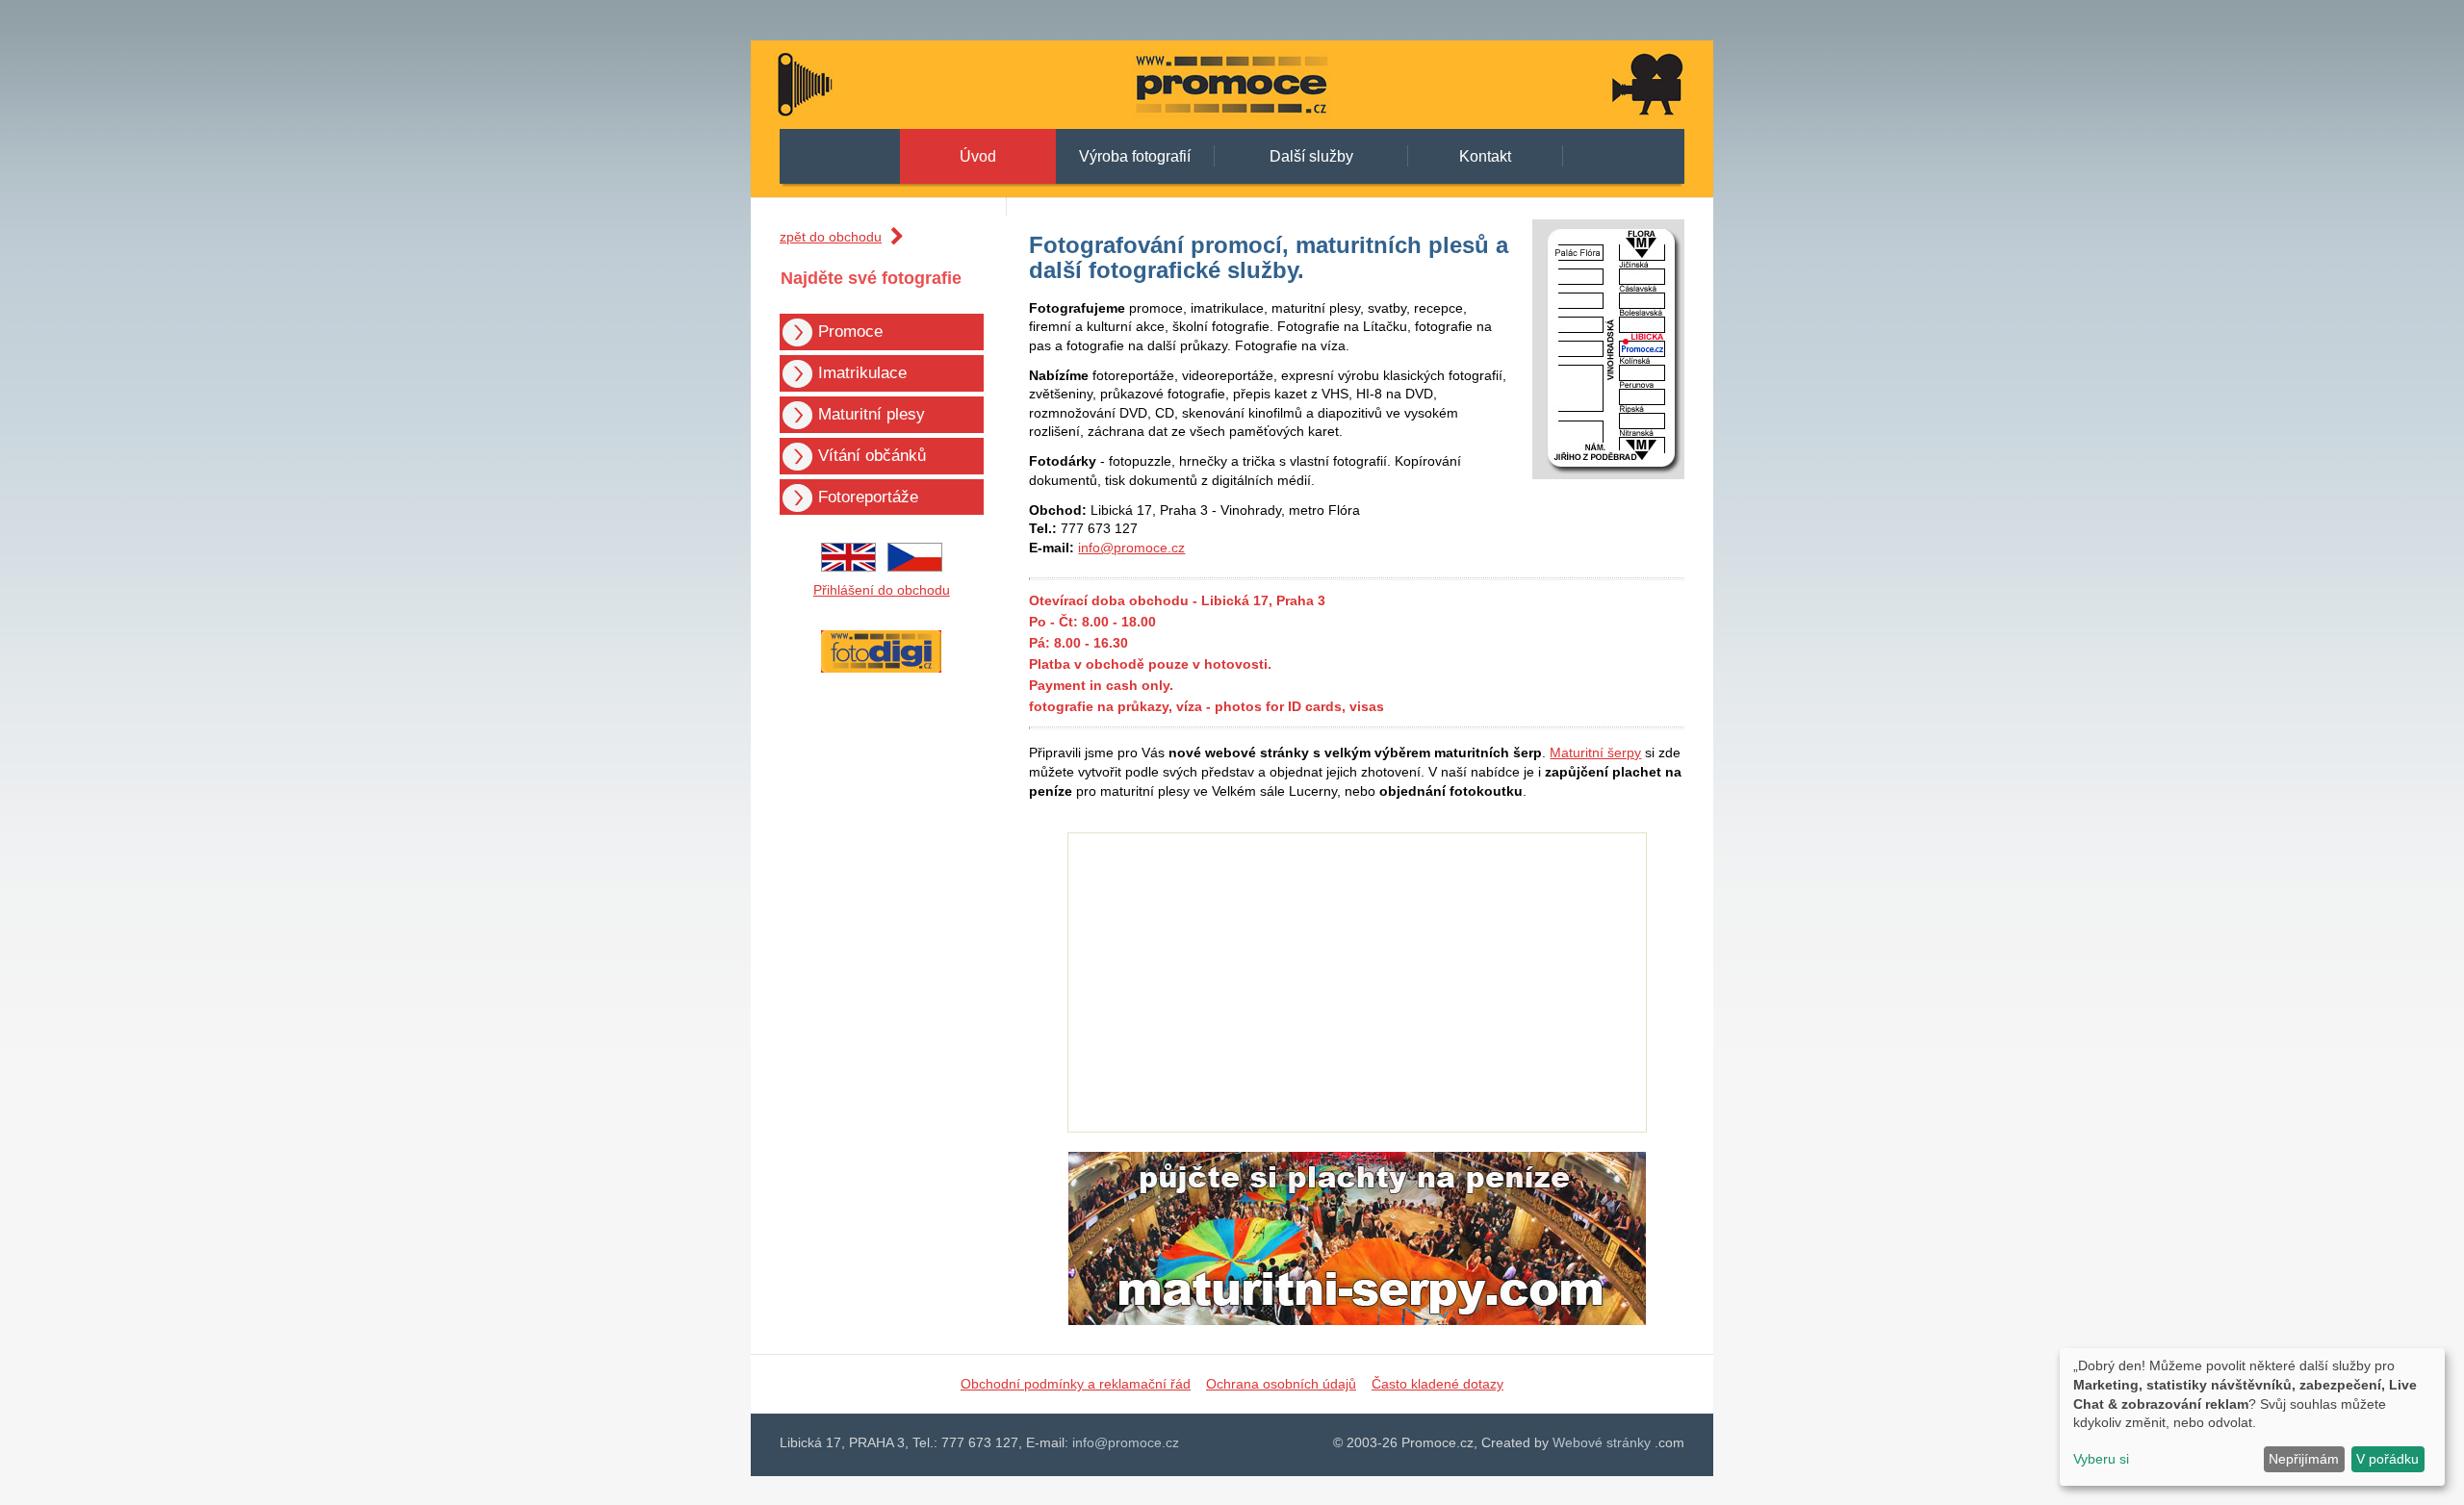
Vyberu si (2101, 1459)
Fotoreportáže (868, 497)
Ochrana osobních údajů (1281, 1384)
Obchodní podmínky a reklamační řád (1076, 1384)
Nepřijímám (2304, 1459)
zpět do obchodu (831, 237)
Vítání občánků (872, 456)
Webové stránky (1602, 1442)
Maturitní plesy (872, 414)
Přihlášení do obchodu (882, 590)
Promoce (850, 332)
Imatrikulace (862, 373)
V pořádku (2387, 1459)
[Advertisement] (1800, 329)
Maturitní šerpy (1595, 752)
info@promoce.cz (1131, 548)
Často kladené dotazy (1437, 1384)
